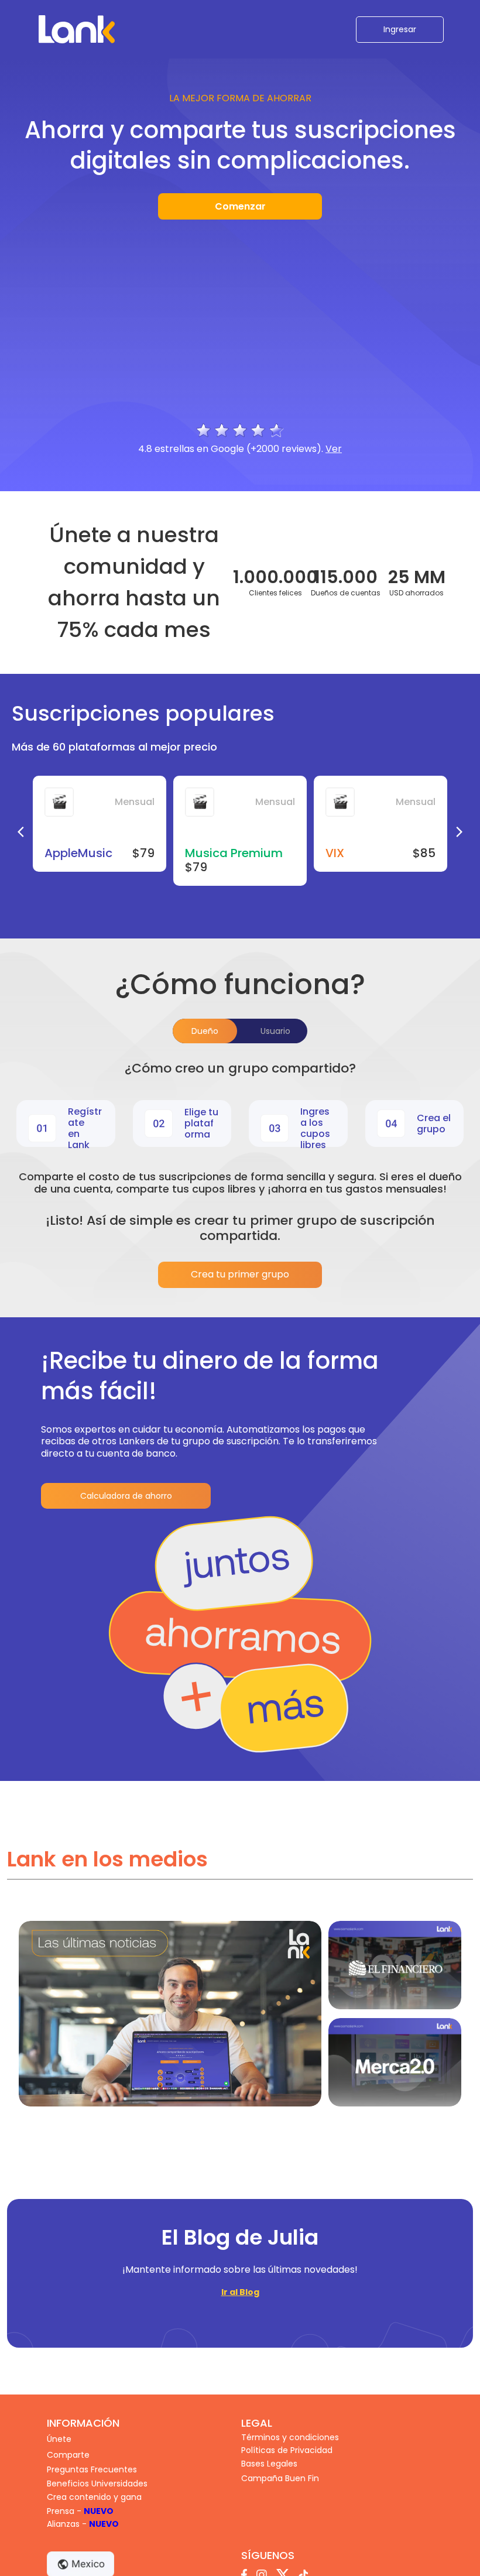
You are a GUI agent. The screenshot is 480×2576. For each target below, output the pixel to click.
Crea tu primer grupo (240, 1274)
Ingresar (400, 29)
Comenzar (240, 206)
